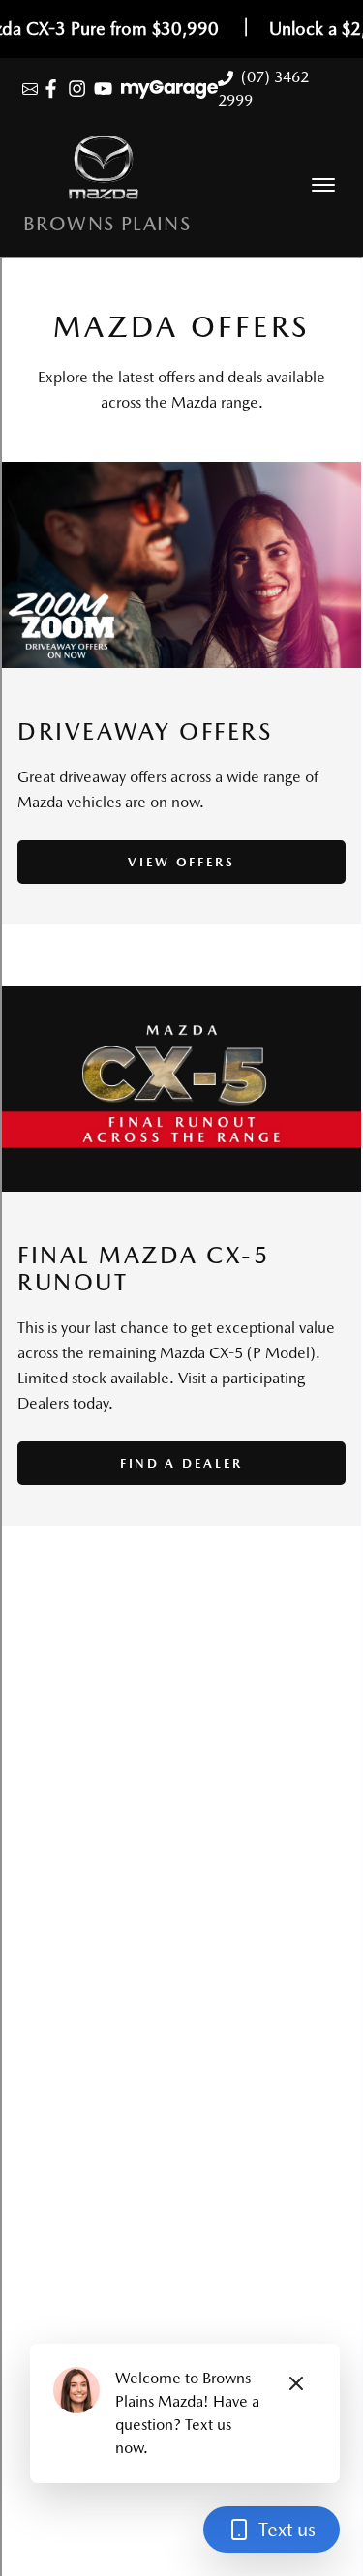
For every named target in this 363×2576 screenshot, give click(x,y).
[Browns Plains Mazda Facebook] (55, 89)
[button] (323, 185)
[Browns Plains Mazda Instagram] (81, 89)
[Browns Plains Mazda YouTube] (107, 89)
